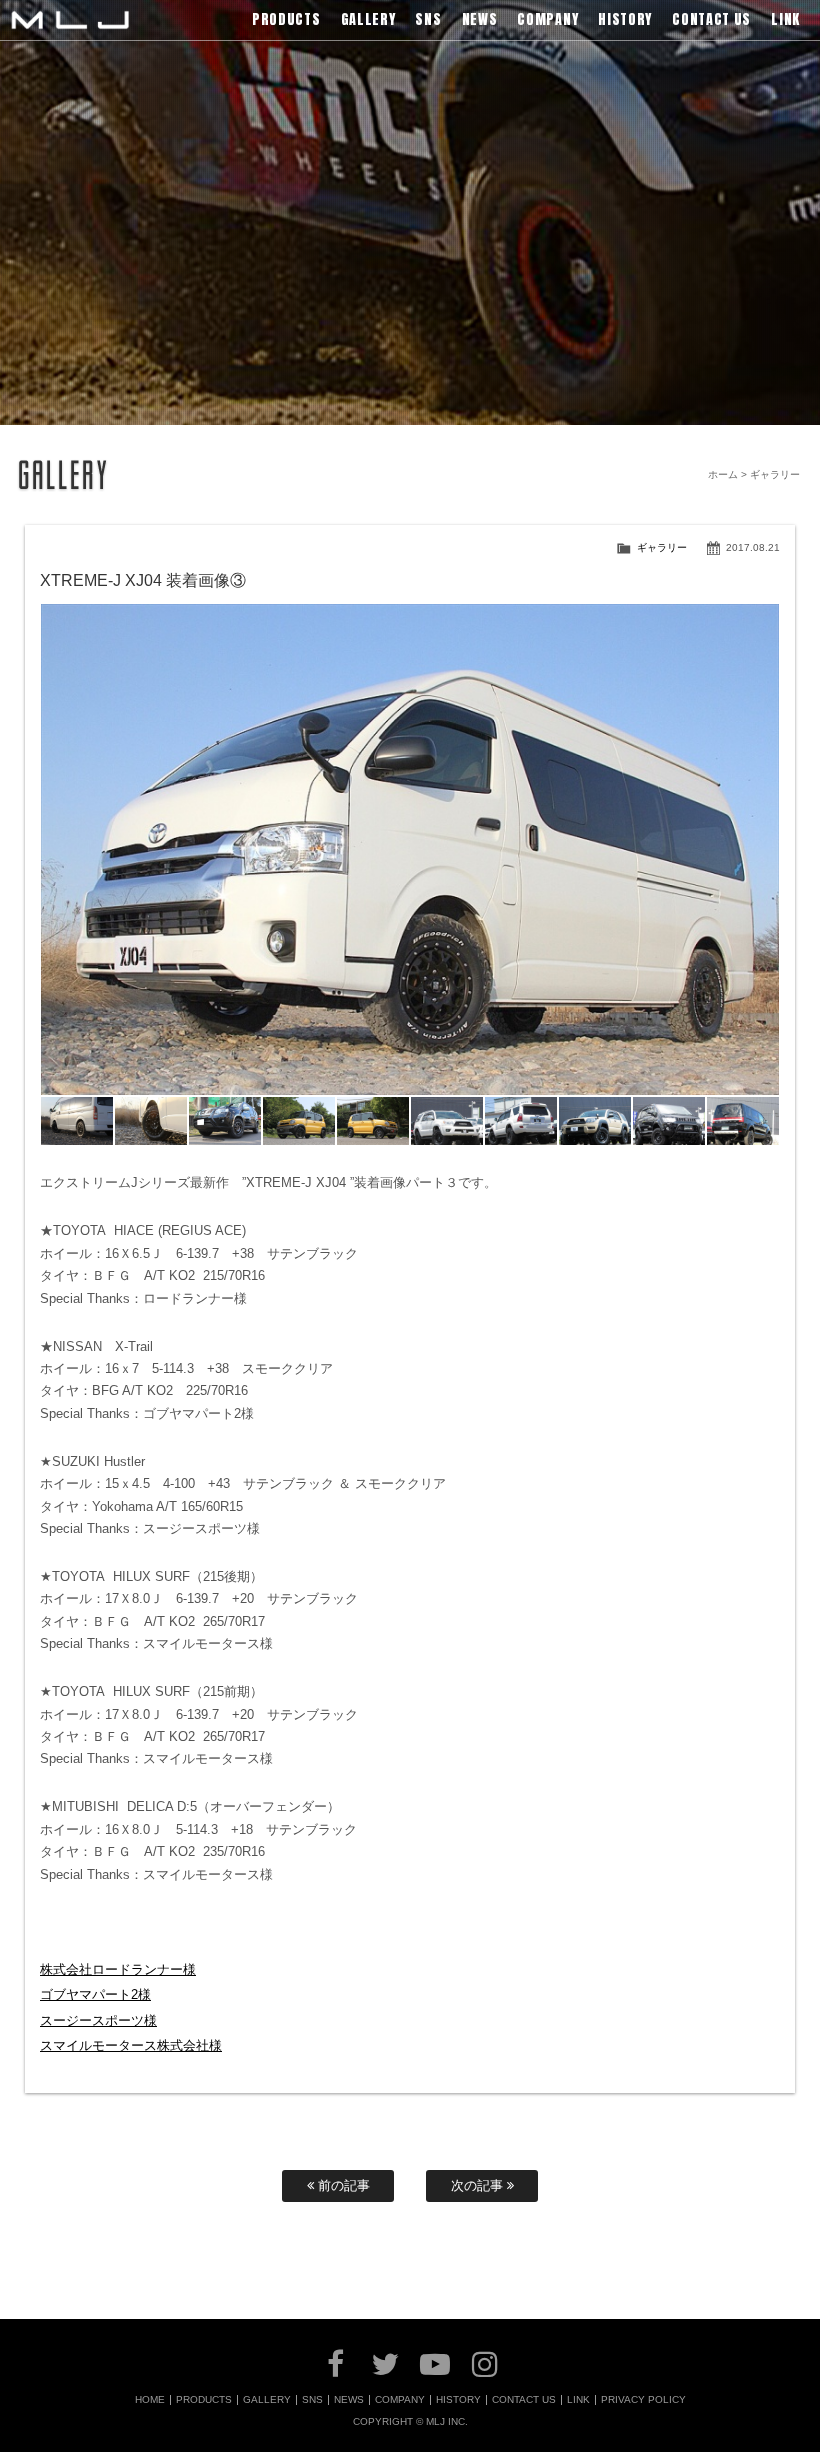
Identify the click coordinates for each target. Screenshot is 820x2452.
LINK (578, 2400)
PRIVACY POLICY (643, 2400)
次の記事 (479, 2185)
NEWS (349, 2400)
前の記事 (342, 2185)
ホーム (723, 474)
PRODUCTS (204, 2400)
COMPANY (400, 2400)
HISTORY (458, 2400)
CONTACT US (524, 2400)
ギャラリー (662, 547)
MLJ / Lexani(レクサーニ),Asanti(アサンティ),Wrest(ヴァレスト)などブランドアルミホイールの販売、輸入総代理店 (70, 20)
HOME (150, 2400)
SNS (312, 2400)
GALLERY (267, 2400)
